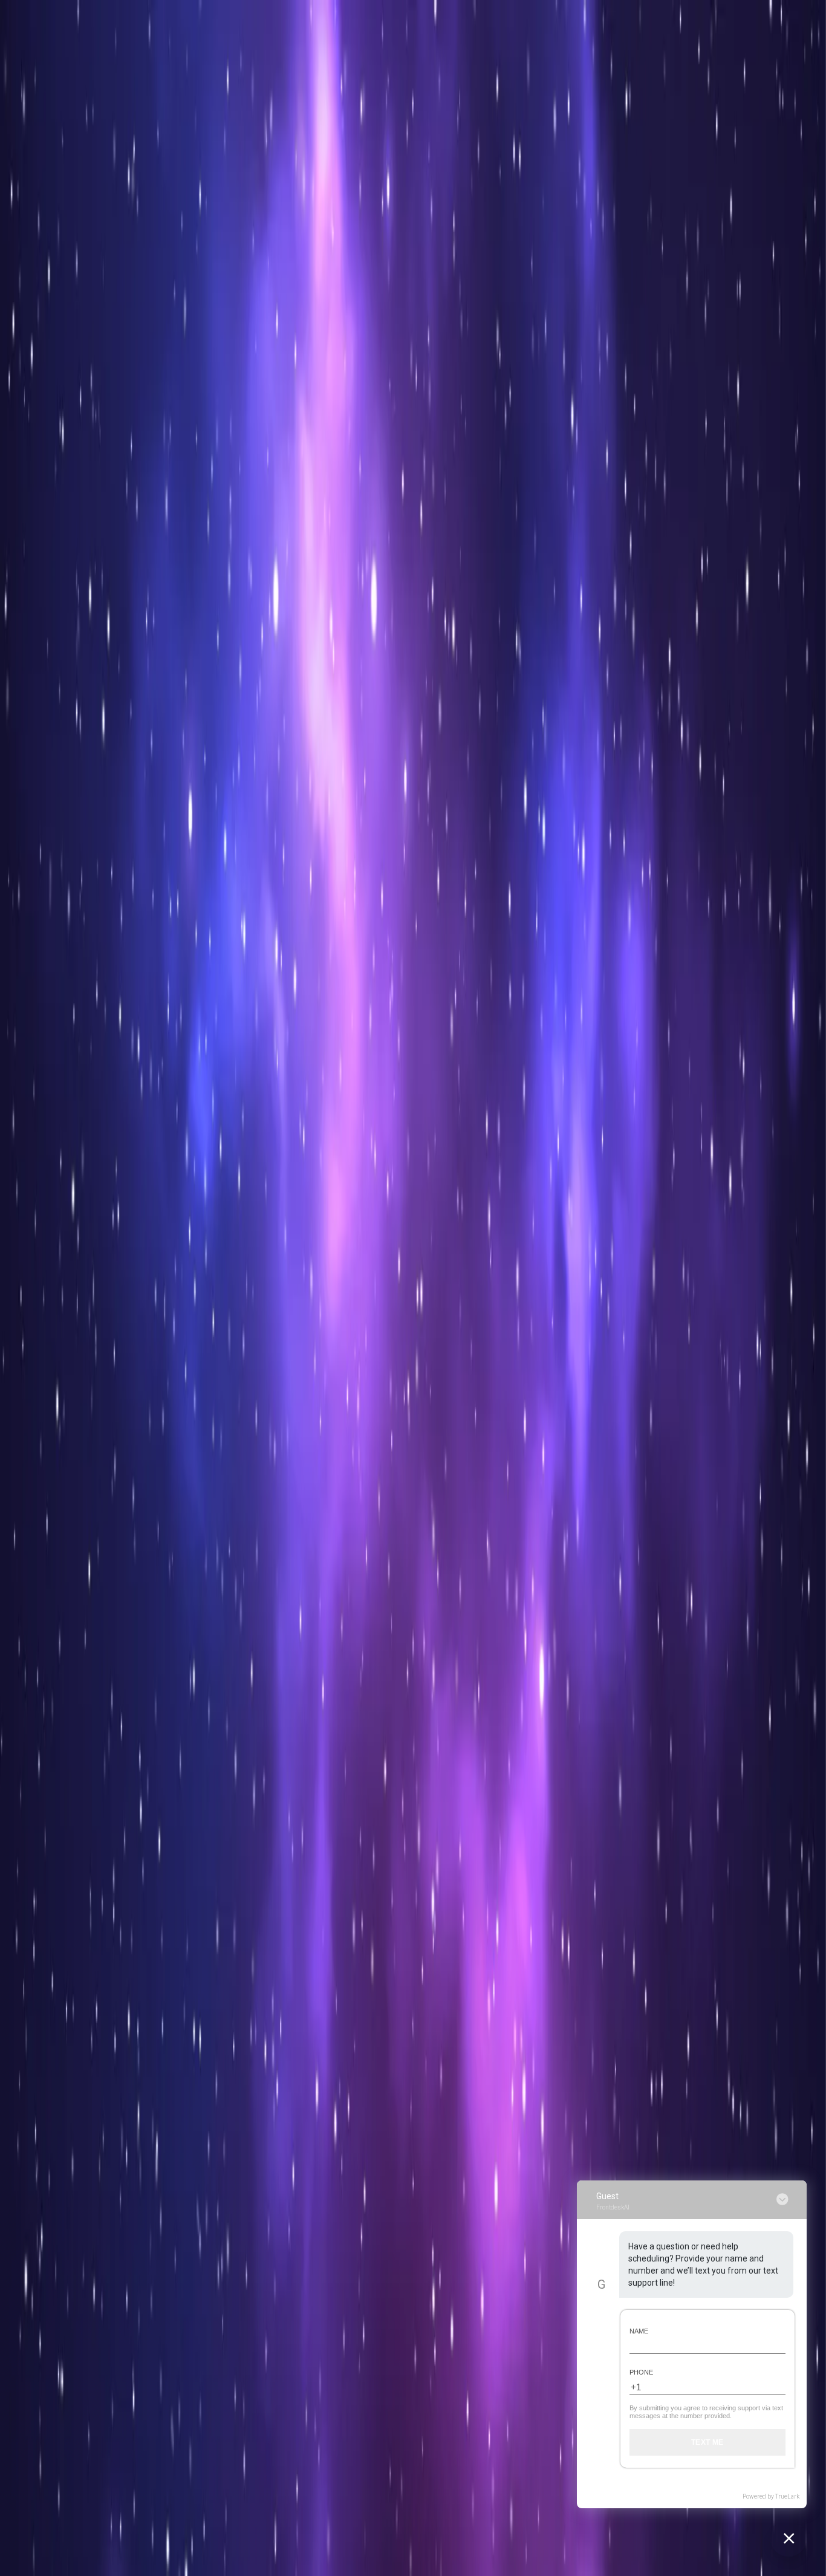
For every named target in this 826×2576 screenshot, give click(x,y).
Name (639, 2331)
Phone (641, 2372)
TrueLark (787, 2496)
